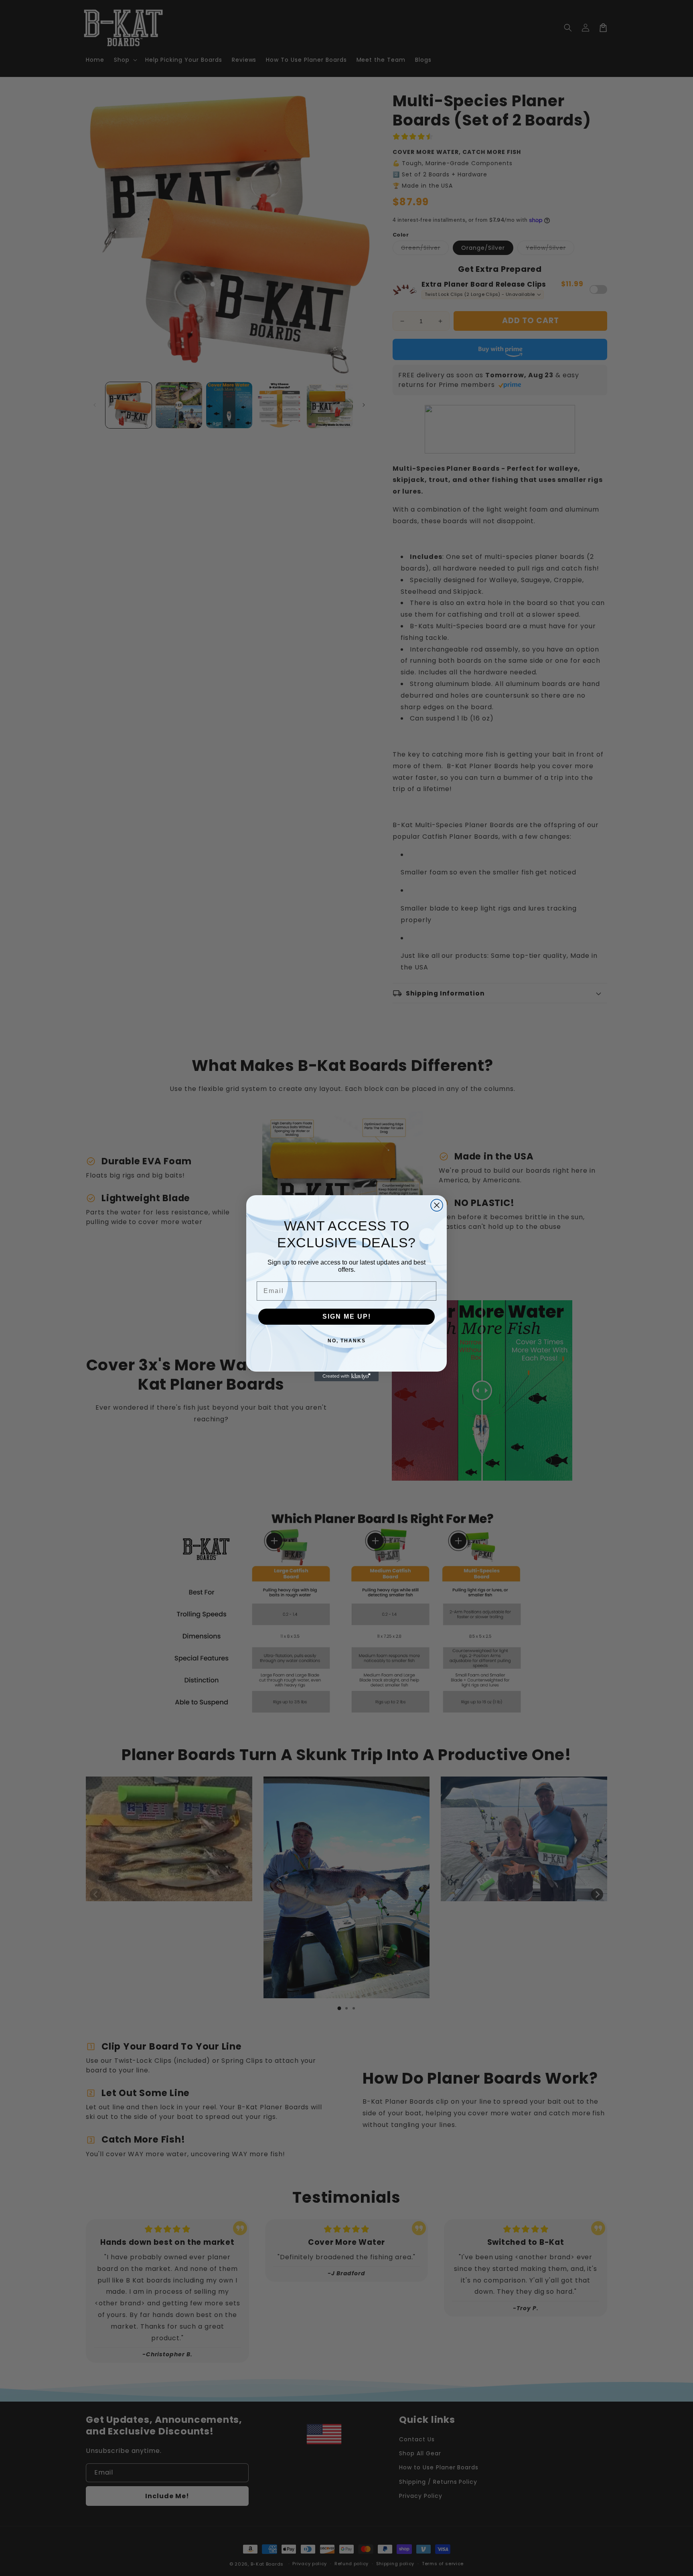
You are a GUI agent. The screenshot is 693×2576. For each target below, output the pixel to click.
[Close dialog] (437, 1205)
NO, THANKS (347, 1341)
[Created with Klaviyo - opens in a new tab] (346, 1376)
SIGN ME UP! (347, 1316)
